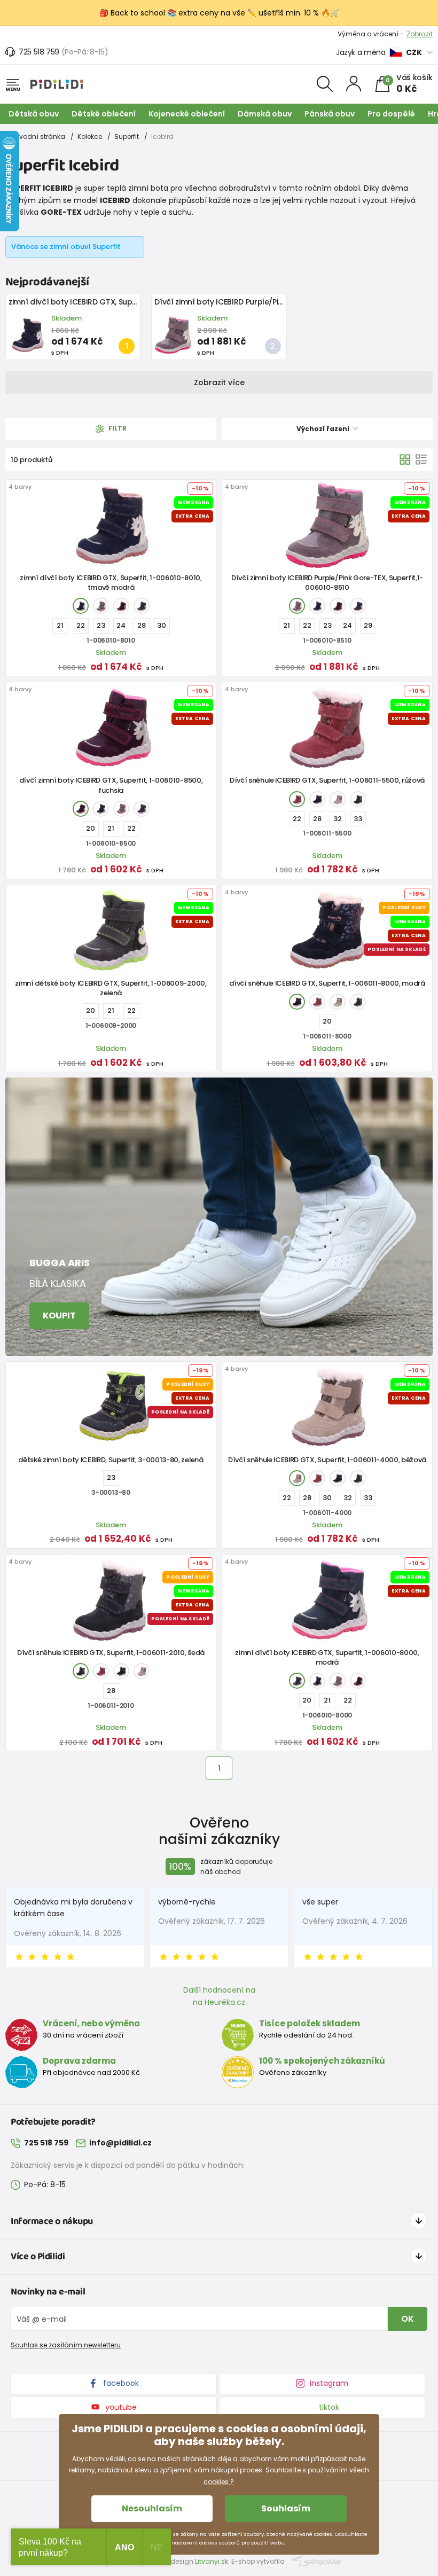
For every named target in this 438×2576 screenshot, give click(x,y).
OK (408, 2319)
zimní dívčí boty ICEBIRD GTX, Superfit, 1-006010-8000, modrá (327, 1657)
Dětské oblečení (104, 114)
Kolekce (90, 136)
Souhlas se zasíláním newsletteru (66, 2345)
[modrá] (142, 606)
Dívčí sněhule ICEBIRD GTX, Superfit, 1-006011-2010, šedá (111, 1653)
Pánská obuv (330, 114)
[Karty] (405, 459)
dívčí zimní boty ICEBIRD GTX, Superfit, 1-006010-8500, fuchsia (111, 785)
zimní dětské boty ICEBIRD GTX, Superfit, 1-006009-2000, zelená (111, 988)
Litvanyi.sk (212, 2561)
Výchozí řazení (324, 429)
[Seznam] (421, 459)
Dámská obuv (265, 114)
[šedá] (358, 799)
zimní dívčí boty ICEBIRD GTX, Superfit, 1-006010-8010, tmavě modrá (134, 302)
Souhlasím (286, 2508)
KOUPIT (59, 1316)
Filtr (117, 429)
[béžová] (338, 799)
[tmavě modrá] (81, 606)
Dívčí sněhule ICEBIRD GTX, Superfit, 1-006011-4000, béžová (327, 1460)
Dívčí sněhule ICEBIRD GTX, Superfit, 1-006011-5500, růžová (327, 780)
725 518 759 (39, 52)
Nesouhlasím (152, 2508)
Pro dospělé (391, 114)
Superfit (127, 136)
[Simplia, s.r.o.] (316, 2561)
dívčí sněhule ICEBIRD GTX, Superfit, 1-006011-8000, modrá (327, 983)
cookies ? (219, 2482)
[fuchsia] (121, 606)
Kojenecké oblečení (187, 114)
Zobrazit (420, 34)
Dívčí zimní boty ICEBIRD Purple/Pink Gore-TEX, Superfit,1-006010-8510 (283, 302)
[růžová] (101, 606)
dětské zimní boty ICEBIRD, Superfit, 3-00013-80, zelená (111, 1460)
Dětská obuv (34, 114)
